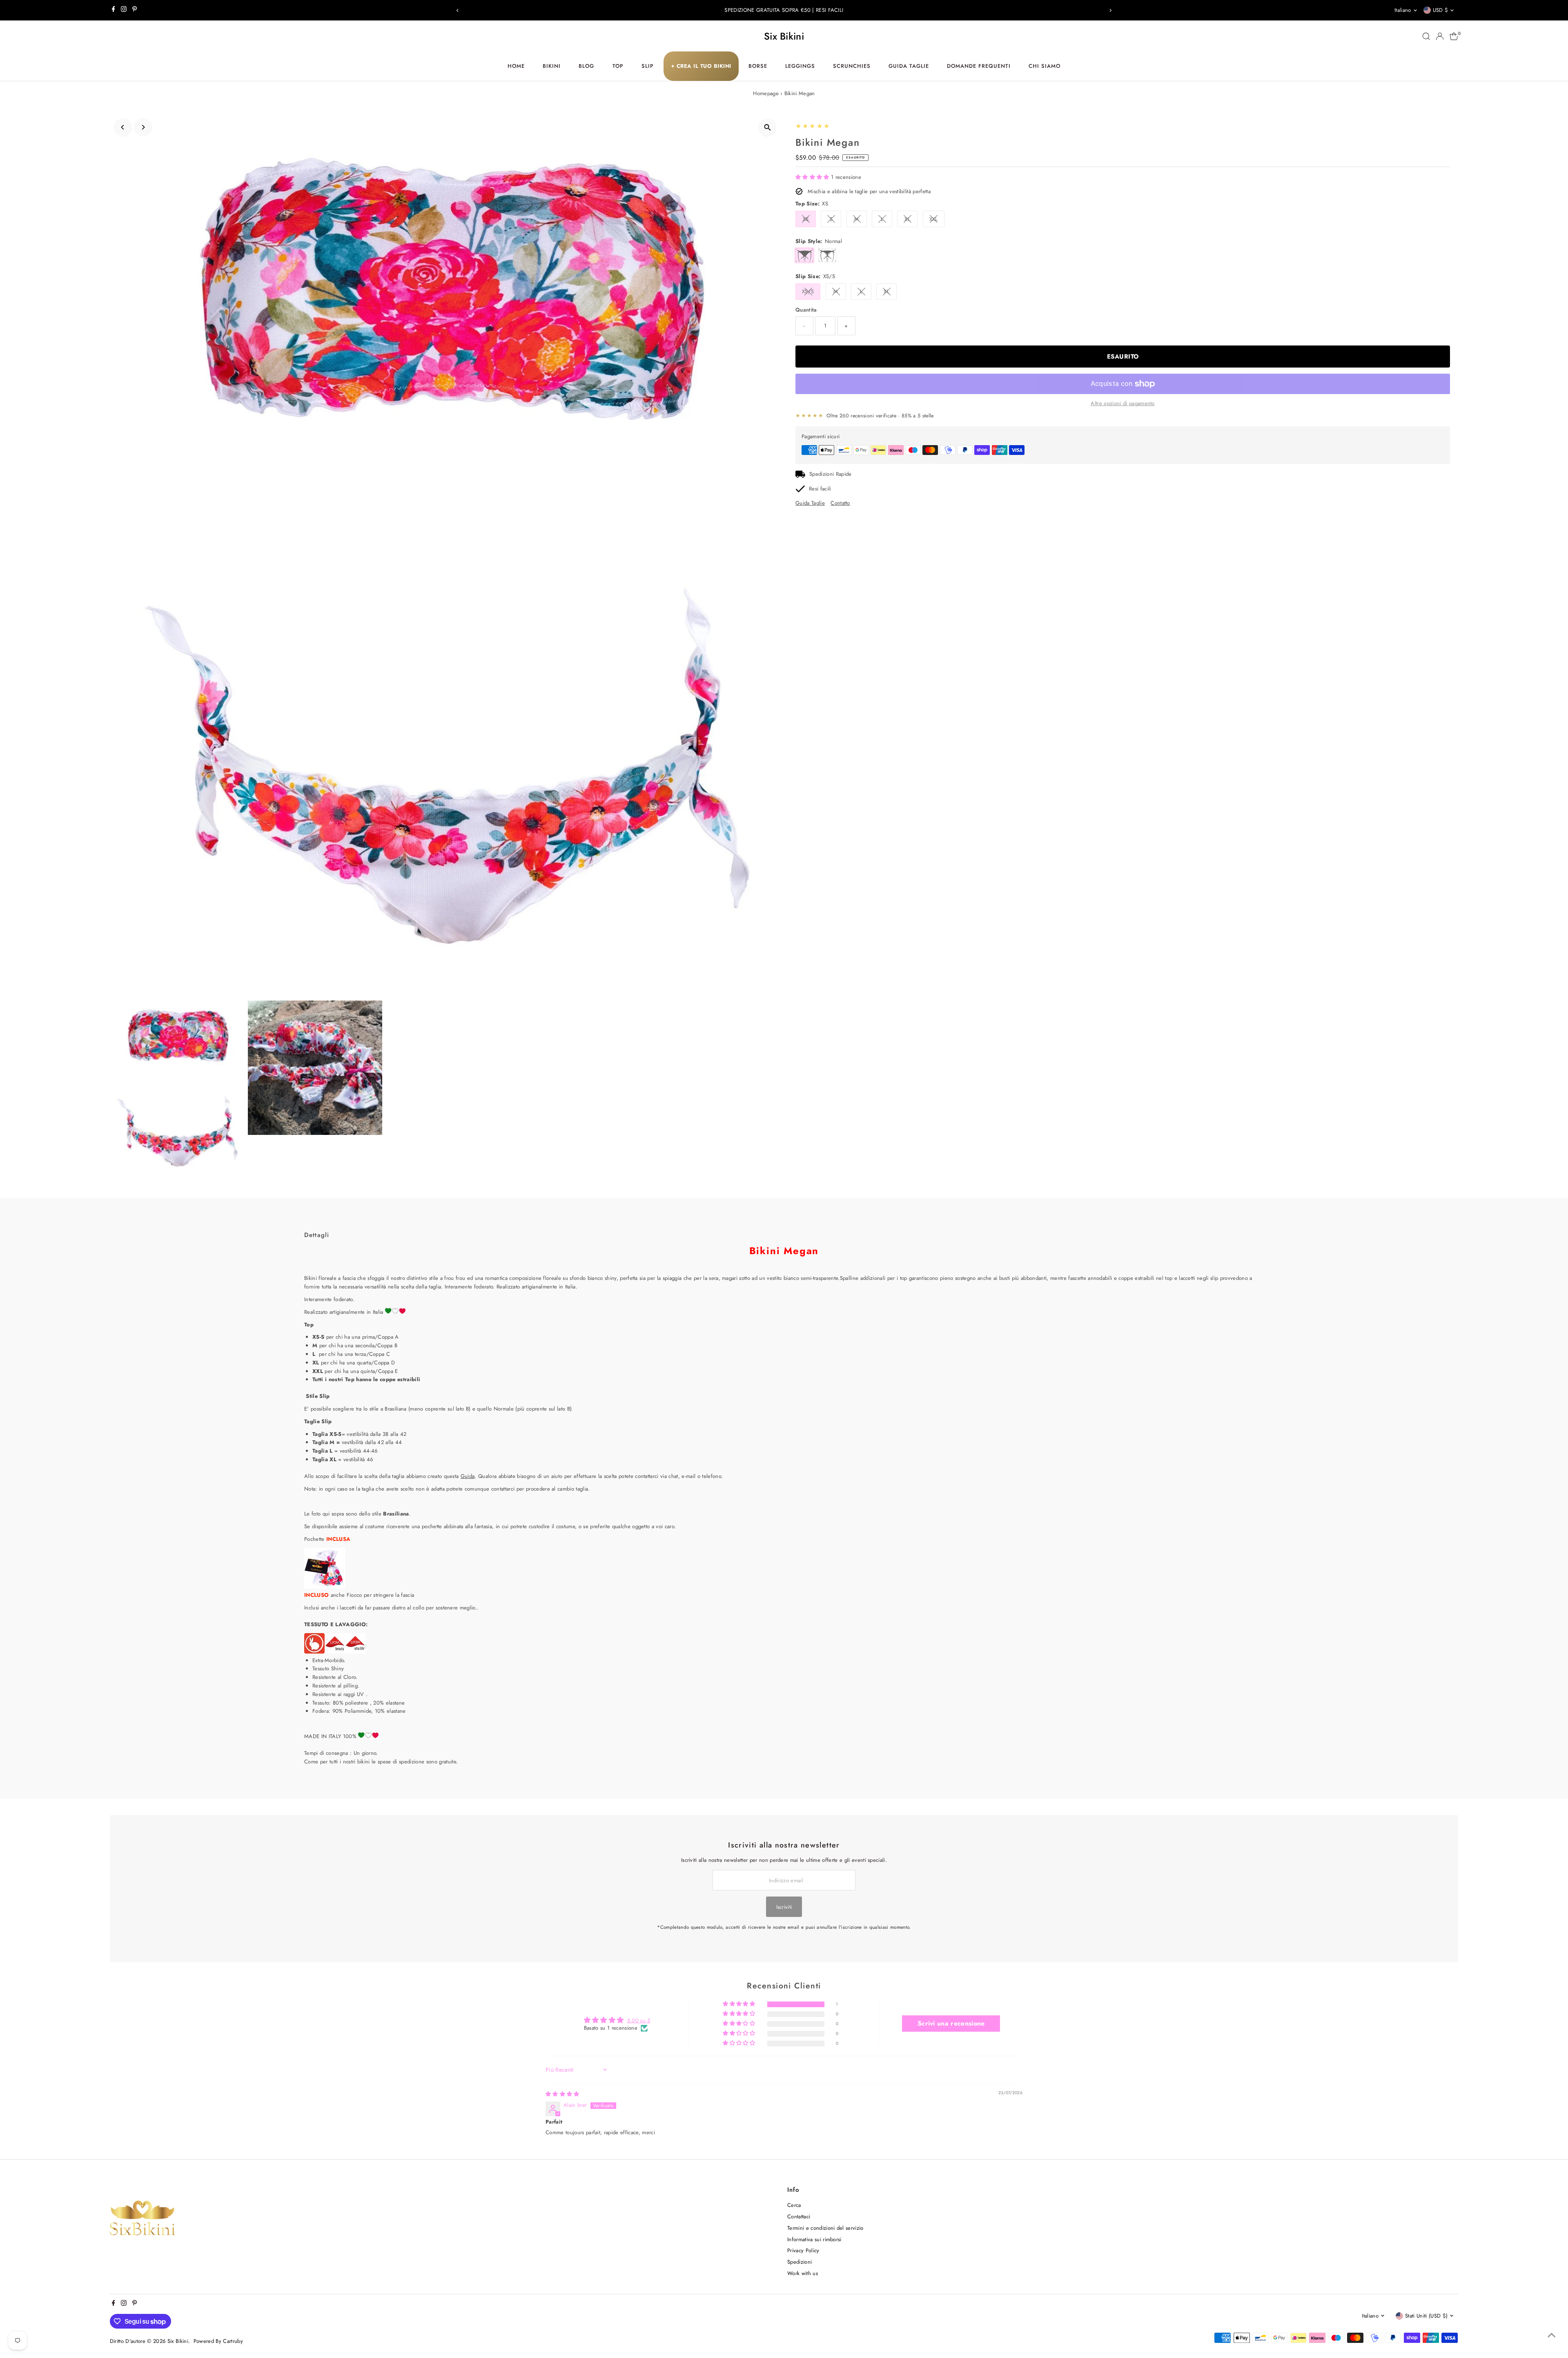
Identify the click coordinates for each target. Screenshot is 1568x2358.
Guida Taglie (909, 66)
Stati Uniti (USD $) (1426, 2316)
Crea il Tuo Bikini (701, 66)
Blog (586, 66)
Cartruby (233, 2341)
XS (806, 219)
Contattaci (799, 2216)
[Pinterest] (135, 10)
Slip (648, 66)
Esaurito (1123, 357)
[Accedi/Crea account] (1440, 36)
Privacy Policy (803, 2250)
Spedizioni (800, 2262)
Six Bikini (784, 36)
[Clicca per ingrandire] (767, 128)
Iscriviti (784, 1907)
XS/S (808, 291)
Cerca (794, 2205)
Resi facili (820, 489)
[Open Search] (1426, 36)
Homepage (766, 93)
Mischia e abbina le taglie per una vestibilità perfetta (869, 191)
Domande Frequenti (979, 66)
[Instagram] (124, 10)
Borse (758, 66)
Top (618, 66)
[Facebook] (114, 10)
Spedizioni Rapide (831, 474)
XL (907, 219)
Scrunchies (852, 66)
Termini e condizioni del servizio (825, 2228)
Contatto (840, 503)
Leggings (800, 66)
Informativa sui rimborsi (814, 2239)
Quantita (806, 310)
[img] (562, 2094)
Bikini (552, 66)
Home (516, 66)
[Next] (1110, 10)
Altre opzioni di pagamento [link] (1123, 403)
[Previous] (458, 10)
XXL (934, 219)
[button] (813, 177)
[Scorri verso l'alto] (1552, 2336)
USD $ (1441, 10)
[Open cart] (1454, 36)
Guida (468, 1476)
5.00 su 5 (639, 2020)
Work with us (803, 2273)
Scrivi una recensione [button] (951, 2023)
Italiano (1403, 10)
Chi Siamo (1045, 66)
